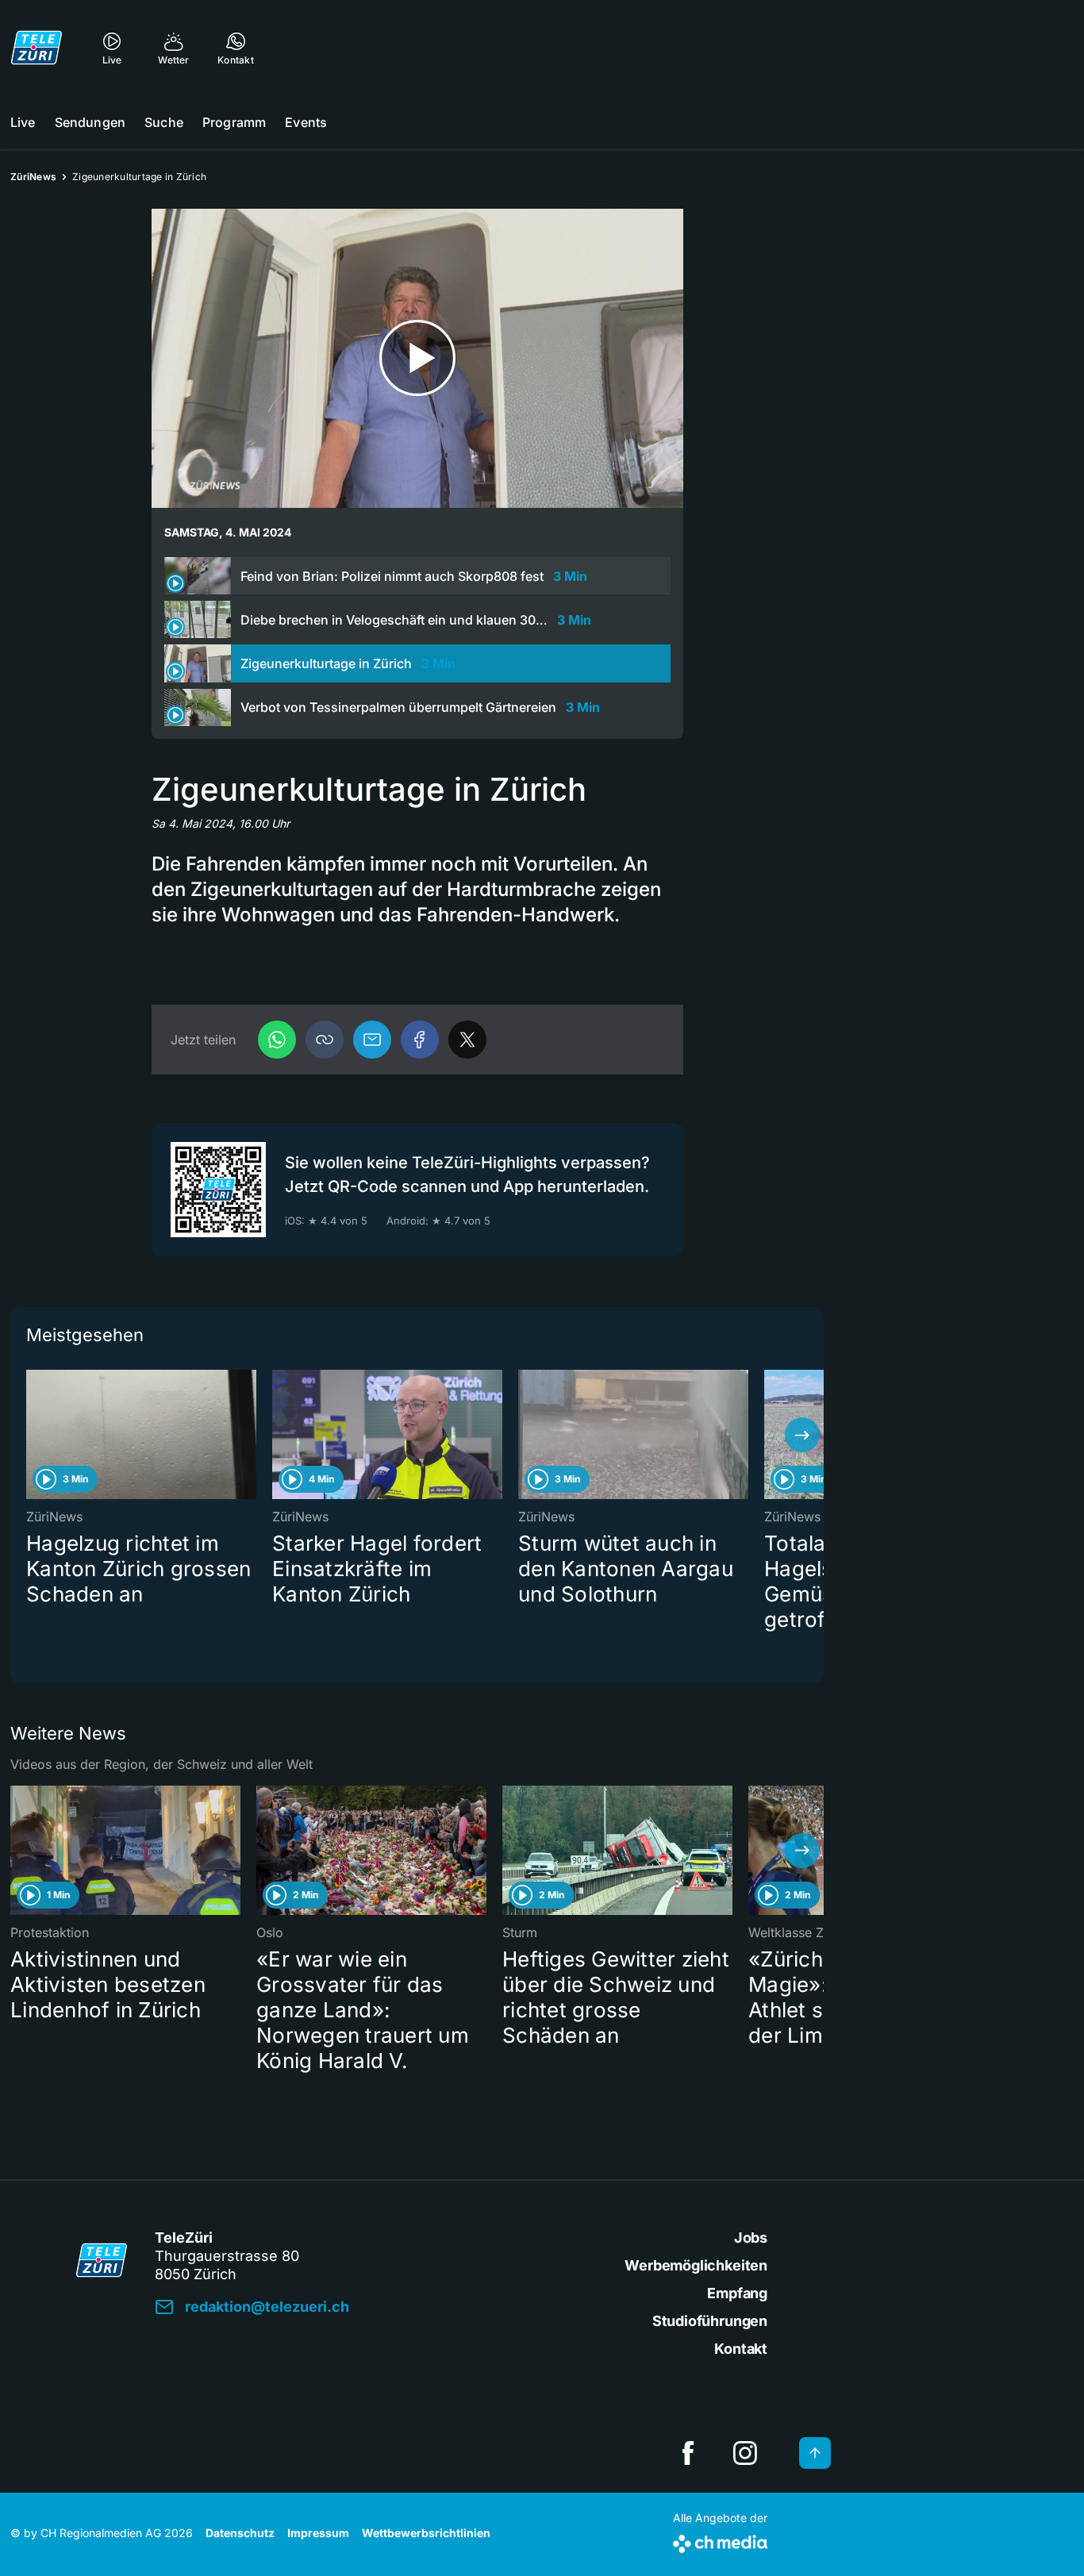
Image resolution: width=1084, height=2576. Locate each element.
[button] (325, 1040)
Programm (234, 122)
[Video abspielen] (417, 358)
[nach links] (32, 1435)
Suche (164, 122)
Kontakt (741, 2349)
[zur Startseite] (37, 48)
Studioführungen (710, 2321)
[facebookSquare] (688, 2453)
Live (23, 122)
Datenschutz (240, 2533)
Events (306, 122)
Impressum (318, 2533)
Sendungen (90, 122)
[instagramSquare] (745, 2453)
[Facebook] (420, 1040)
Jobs (751, 2238)
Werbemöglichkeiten (696, 2265)
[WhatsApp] (277, 1040)
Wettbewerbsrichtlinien (426, 2533)
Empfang (737, 2293)
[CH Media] (720, 2541)
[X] (467, 1040)
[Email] (372, 1040)
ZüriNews (33, 177)
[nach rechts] (802, 1435)
